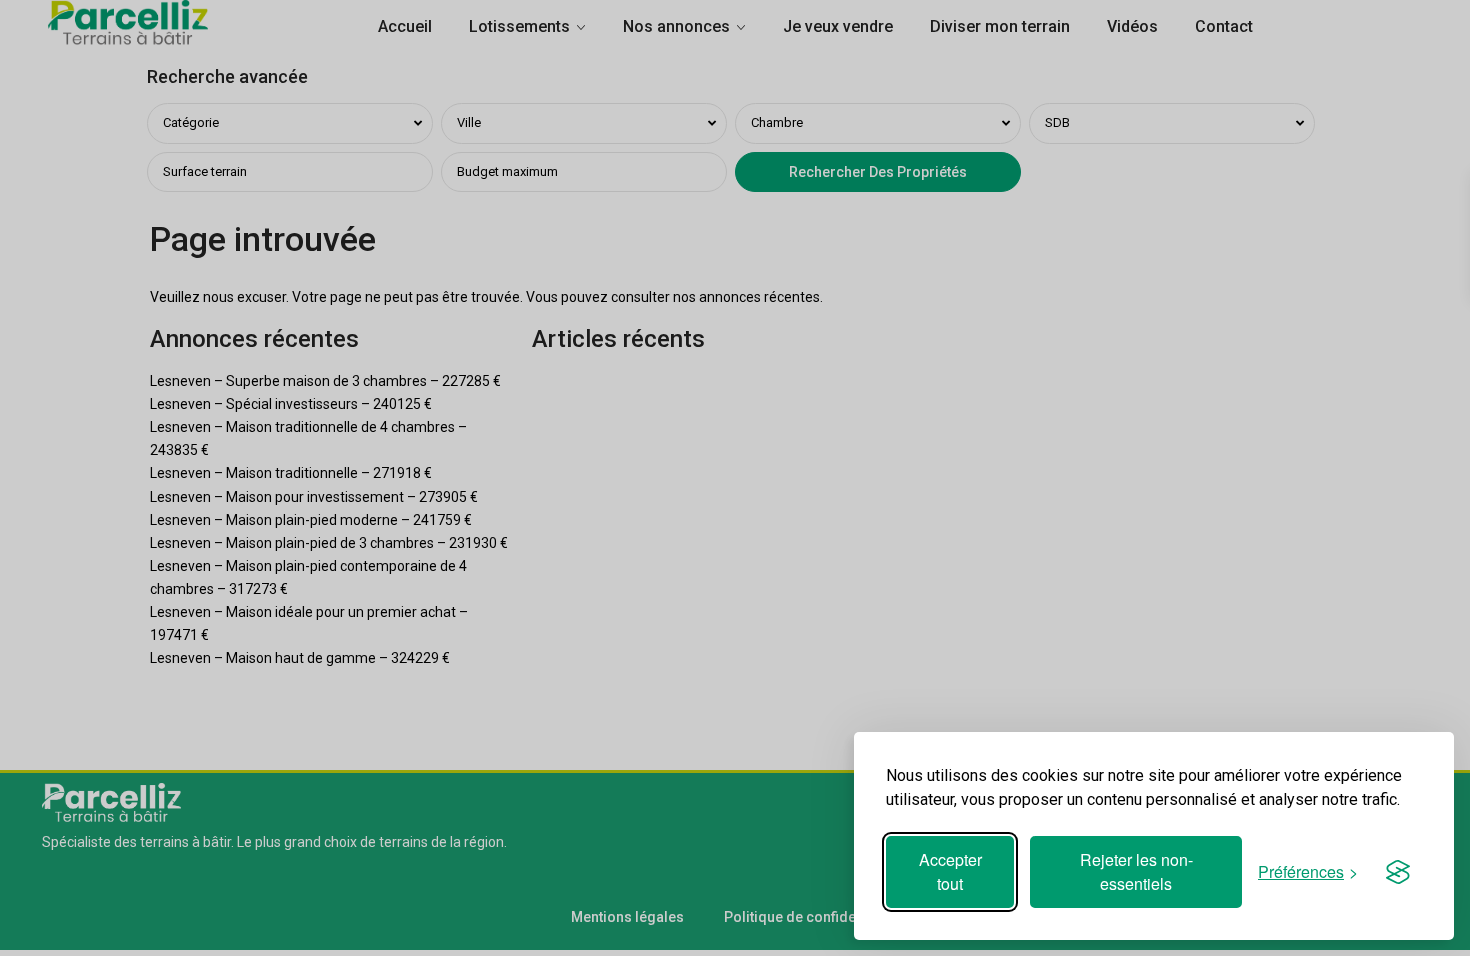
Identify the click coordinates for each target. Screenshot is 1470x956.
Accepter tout (950, 871)
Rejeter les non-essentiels (1136, 871)
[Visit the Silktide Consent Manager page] (1398, 872)
